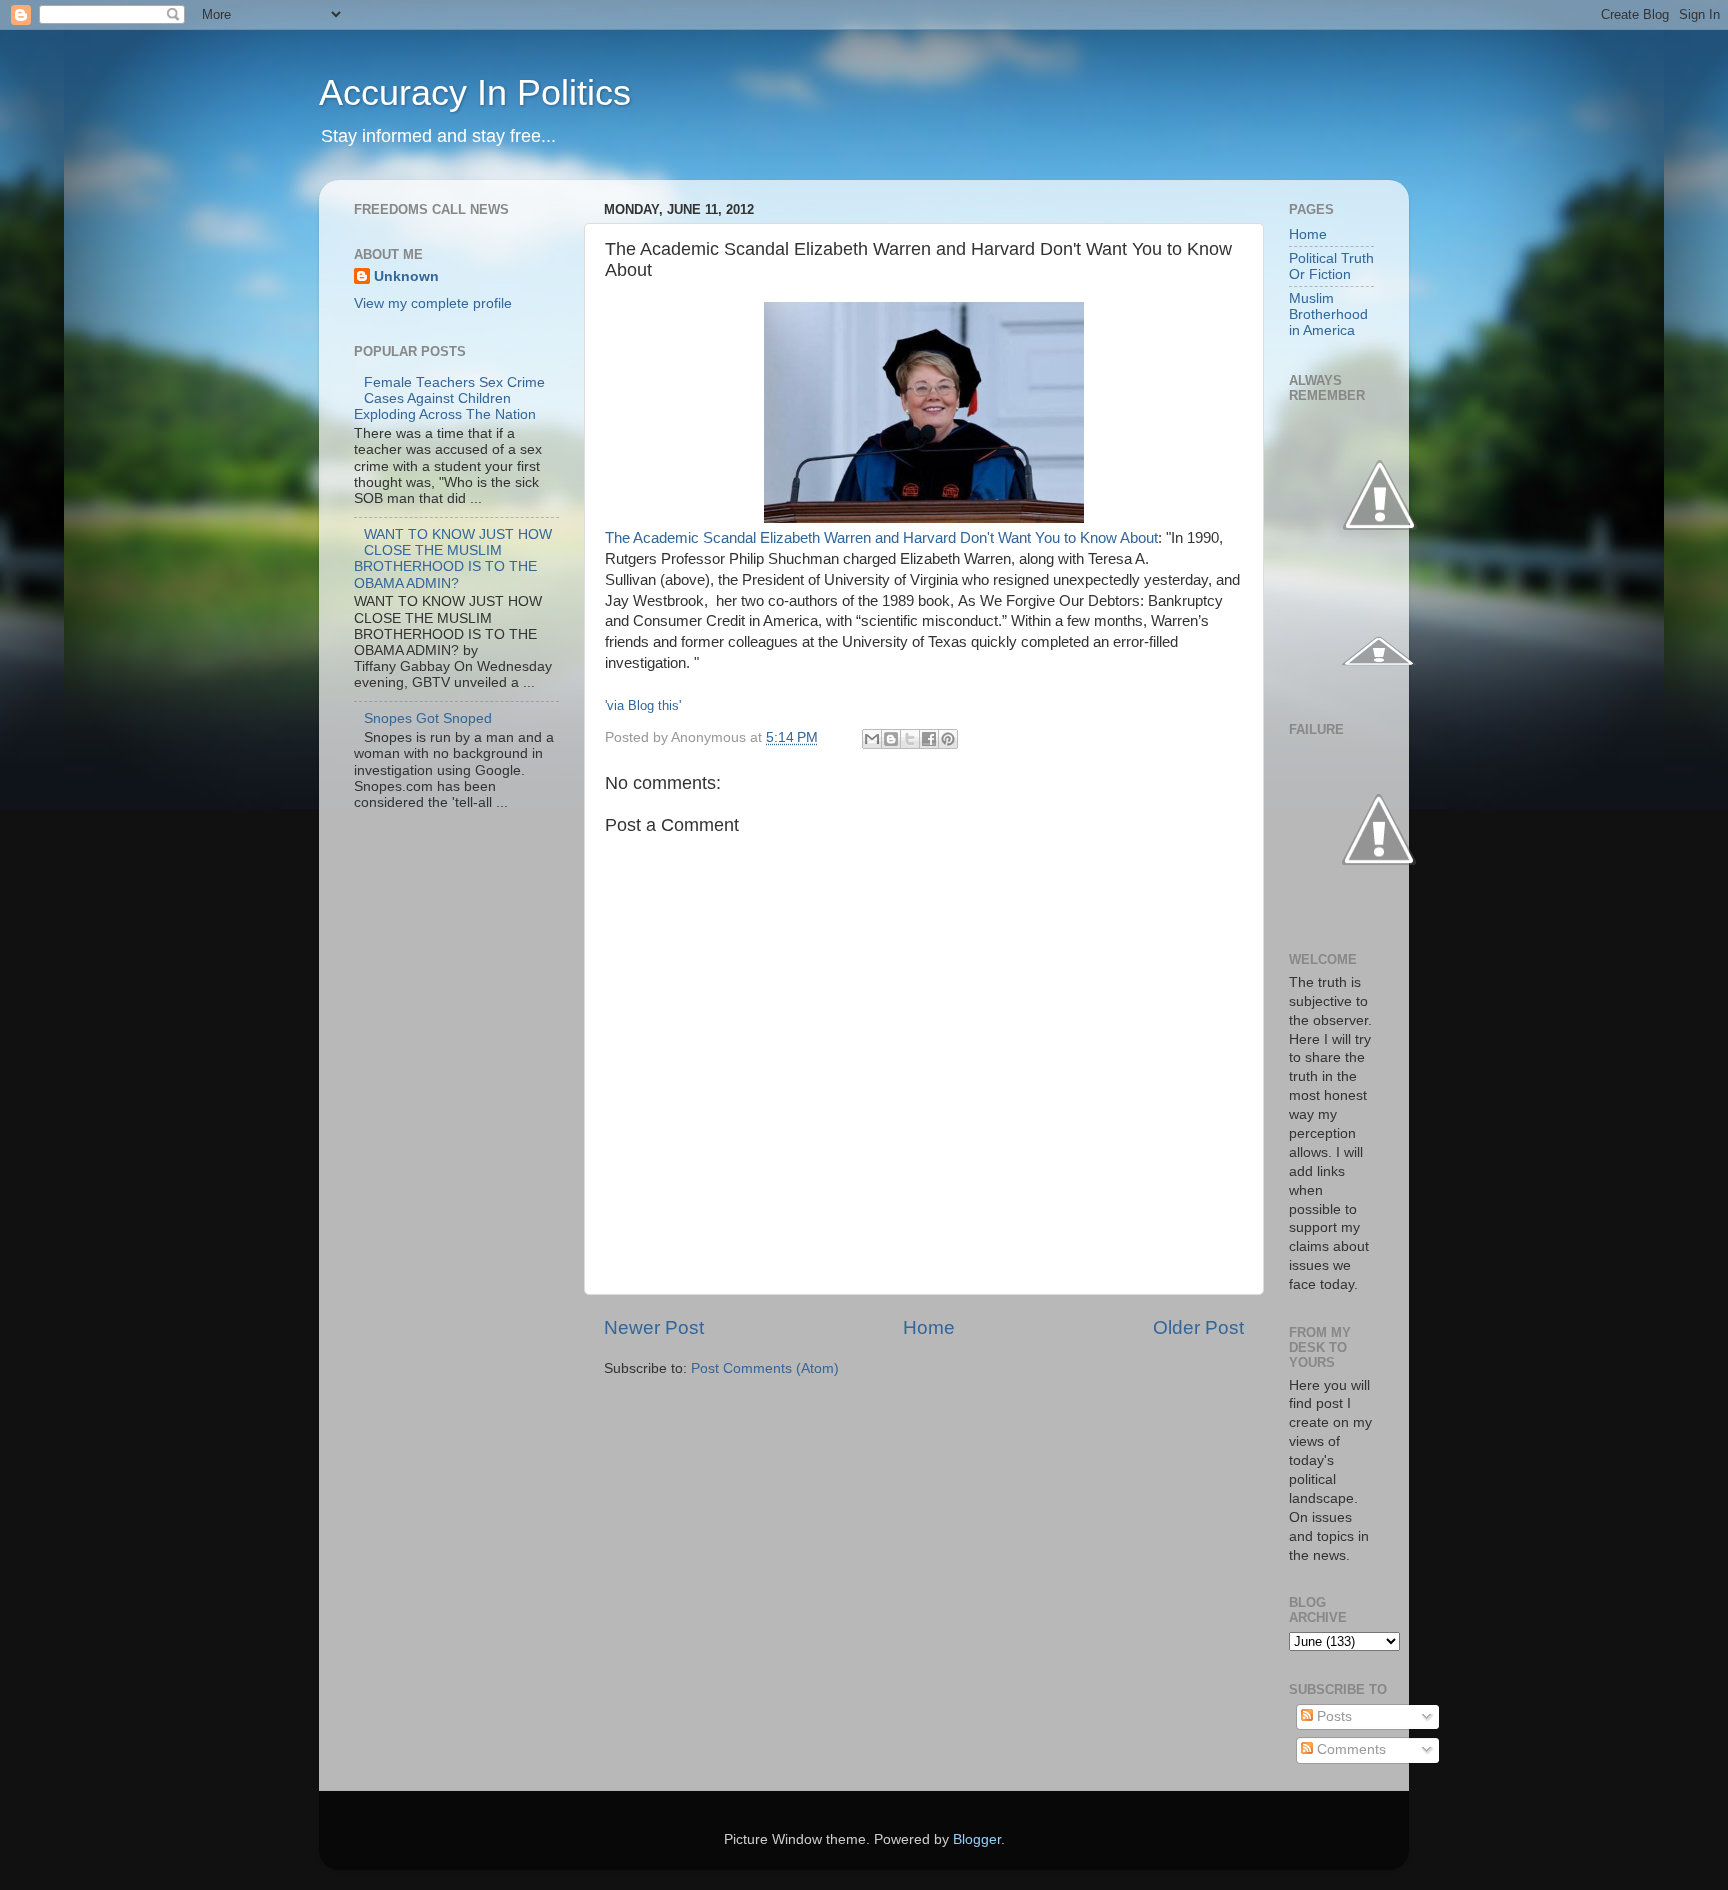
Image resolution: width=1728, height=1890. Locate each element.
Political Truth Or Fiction (1331, 266)
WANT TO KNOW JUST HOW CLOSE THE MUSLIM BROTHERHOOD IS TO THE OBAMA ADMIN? (453, 559)
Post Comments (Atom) (765, 1368)
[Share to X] (910, 739)
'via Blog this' (643, 705)
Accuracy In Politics (475, 92)
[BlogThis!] (891, 739)
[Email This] (872, 739)
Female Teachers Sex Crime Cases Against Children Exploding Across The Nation (449, 398)
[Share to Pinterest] (948, 739)
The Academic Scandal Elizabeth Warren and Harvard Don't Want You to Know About (881, 538)
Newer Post (654, 1327)
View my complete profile (433, 303)
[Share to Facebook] (929, 739)
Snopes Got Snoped (428, 718)
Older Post (1198, 1327)
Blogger (977, 1839)
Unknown (406, 276)
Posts (1332, 1716)
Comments (1349, 1749)
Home (929, 1327)
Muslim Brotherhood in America (1328, 314)
